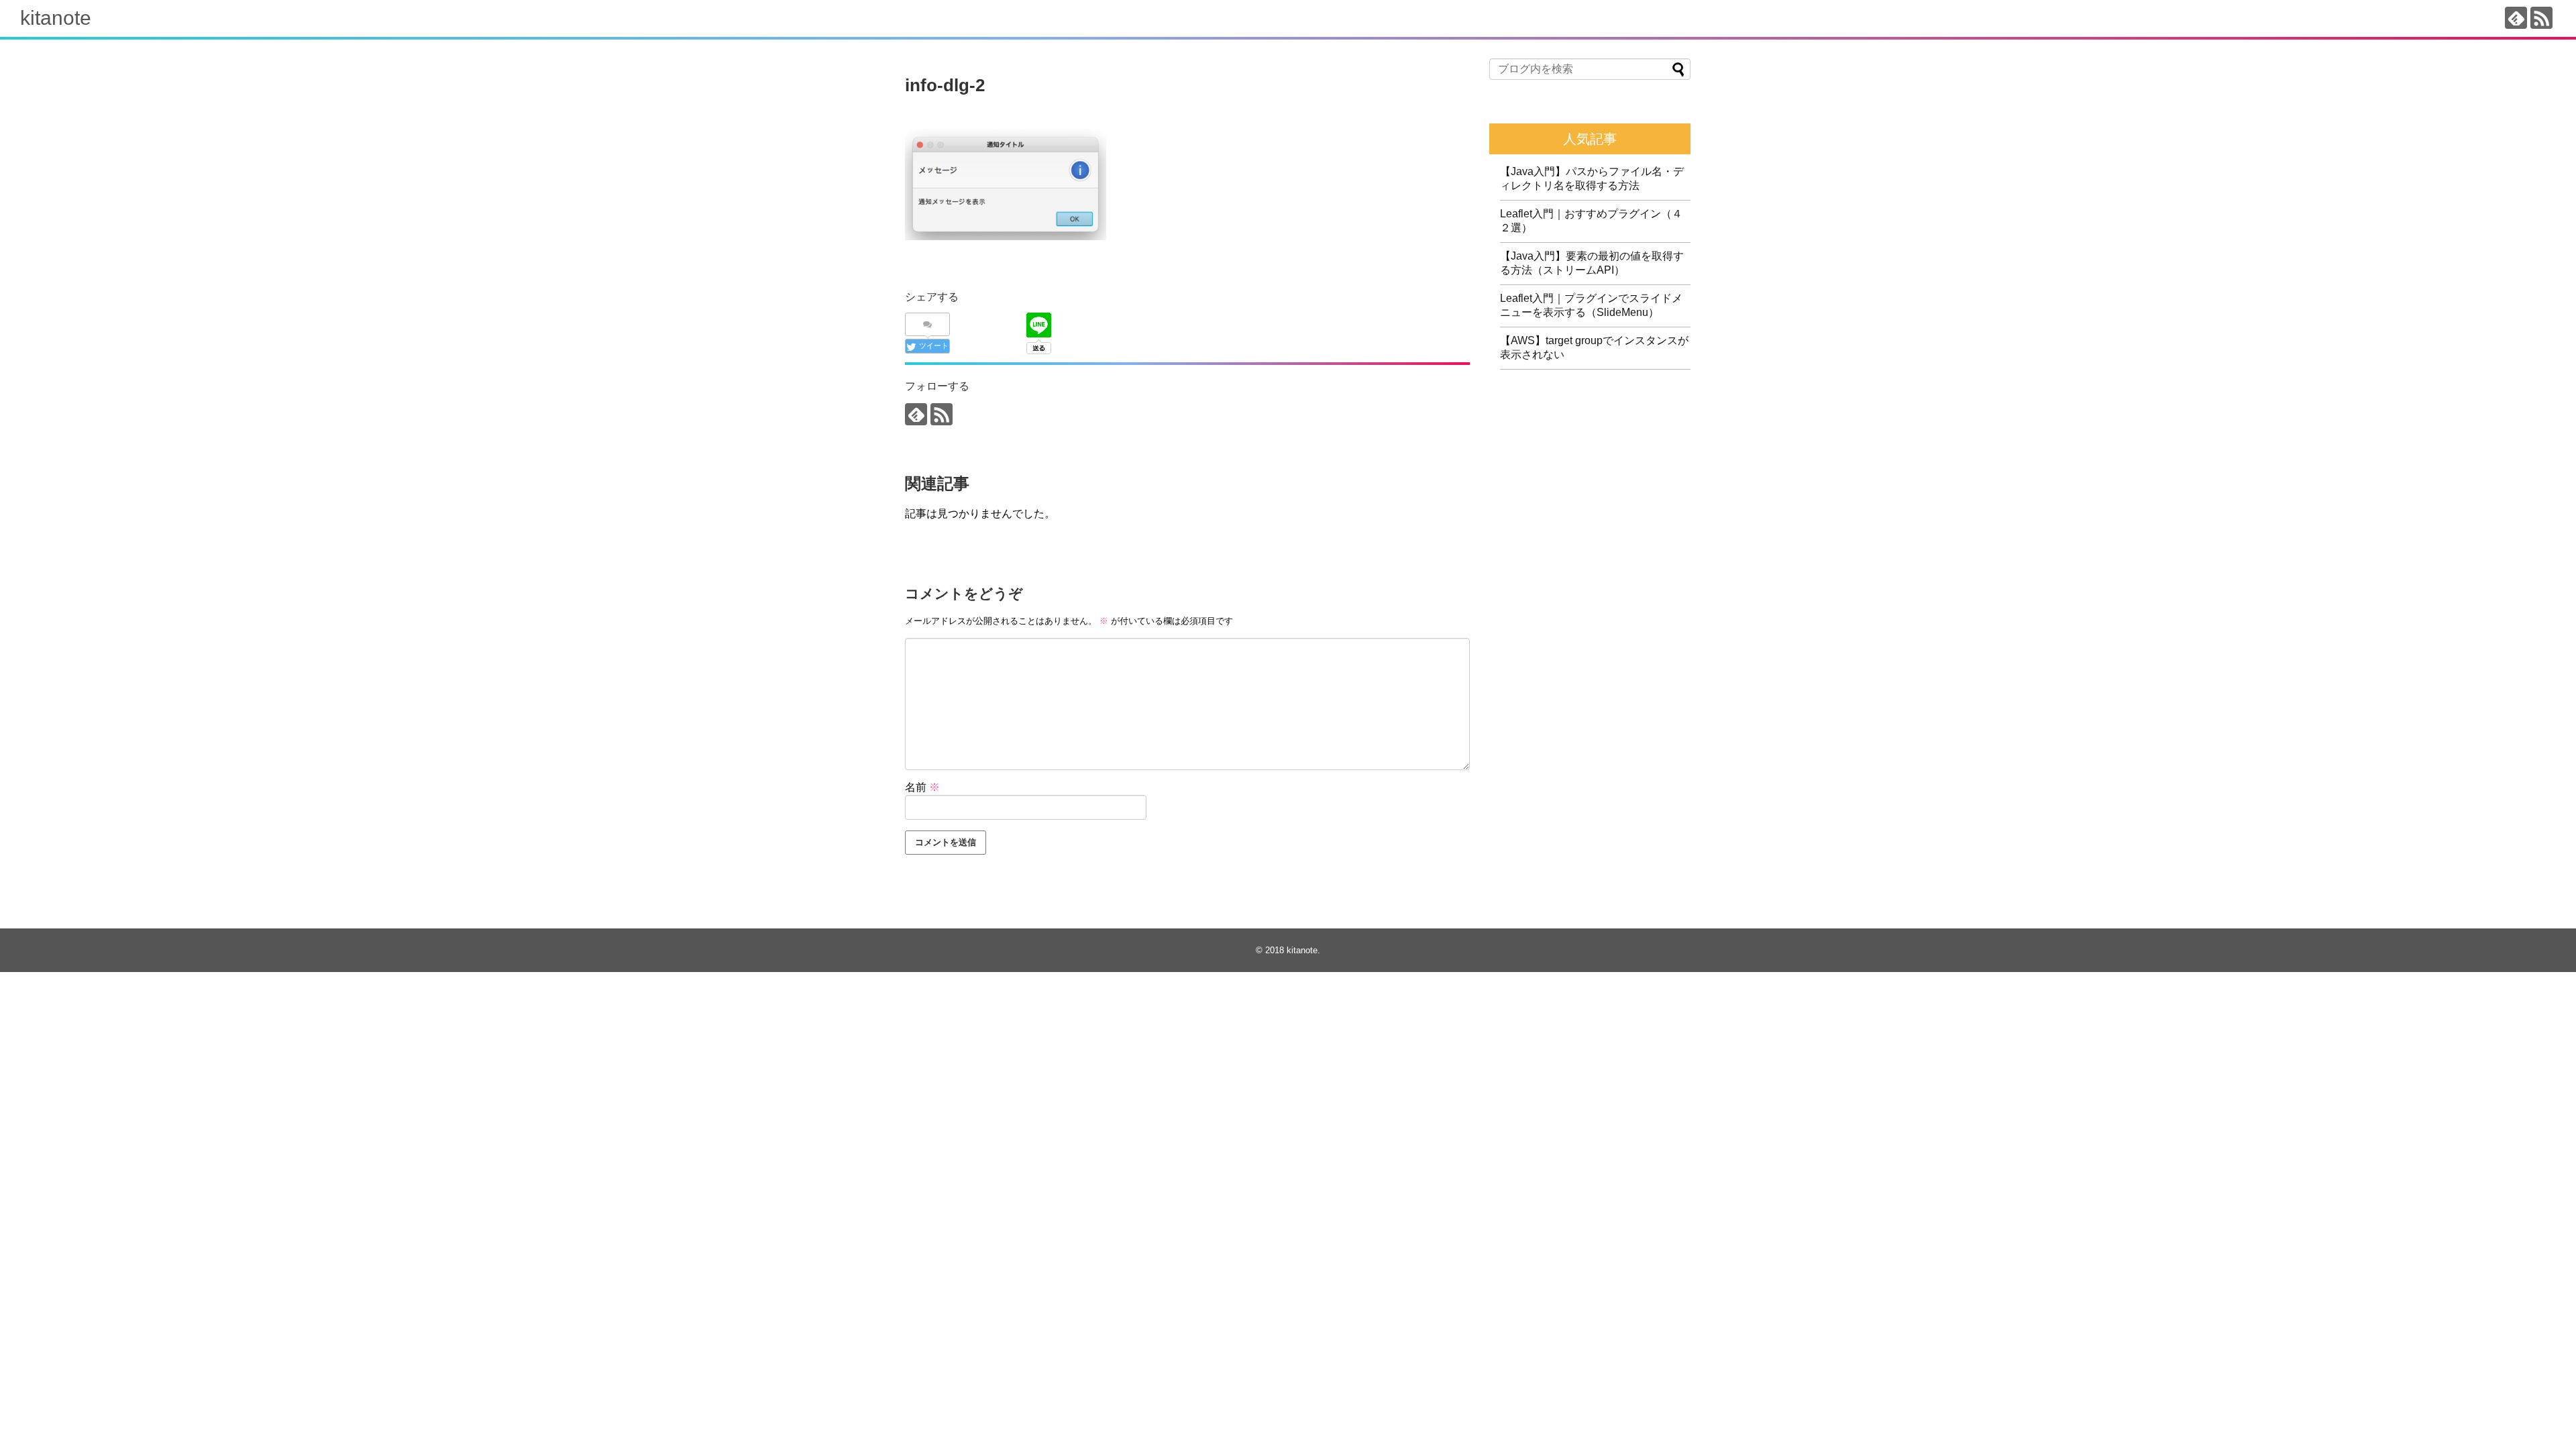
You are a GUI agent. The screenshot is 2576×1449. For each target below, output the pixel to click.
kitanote (56, 18)
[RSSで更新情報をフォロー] (2541, 18)
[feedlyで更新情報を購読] (2516, 18)
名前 (922, 787)
